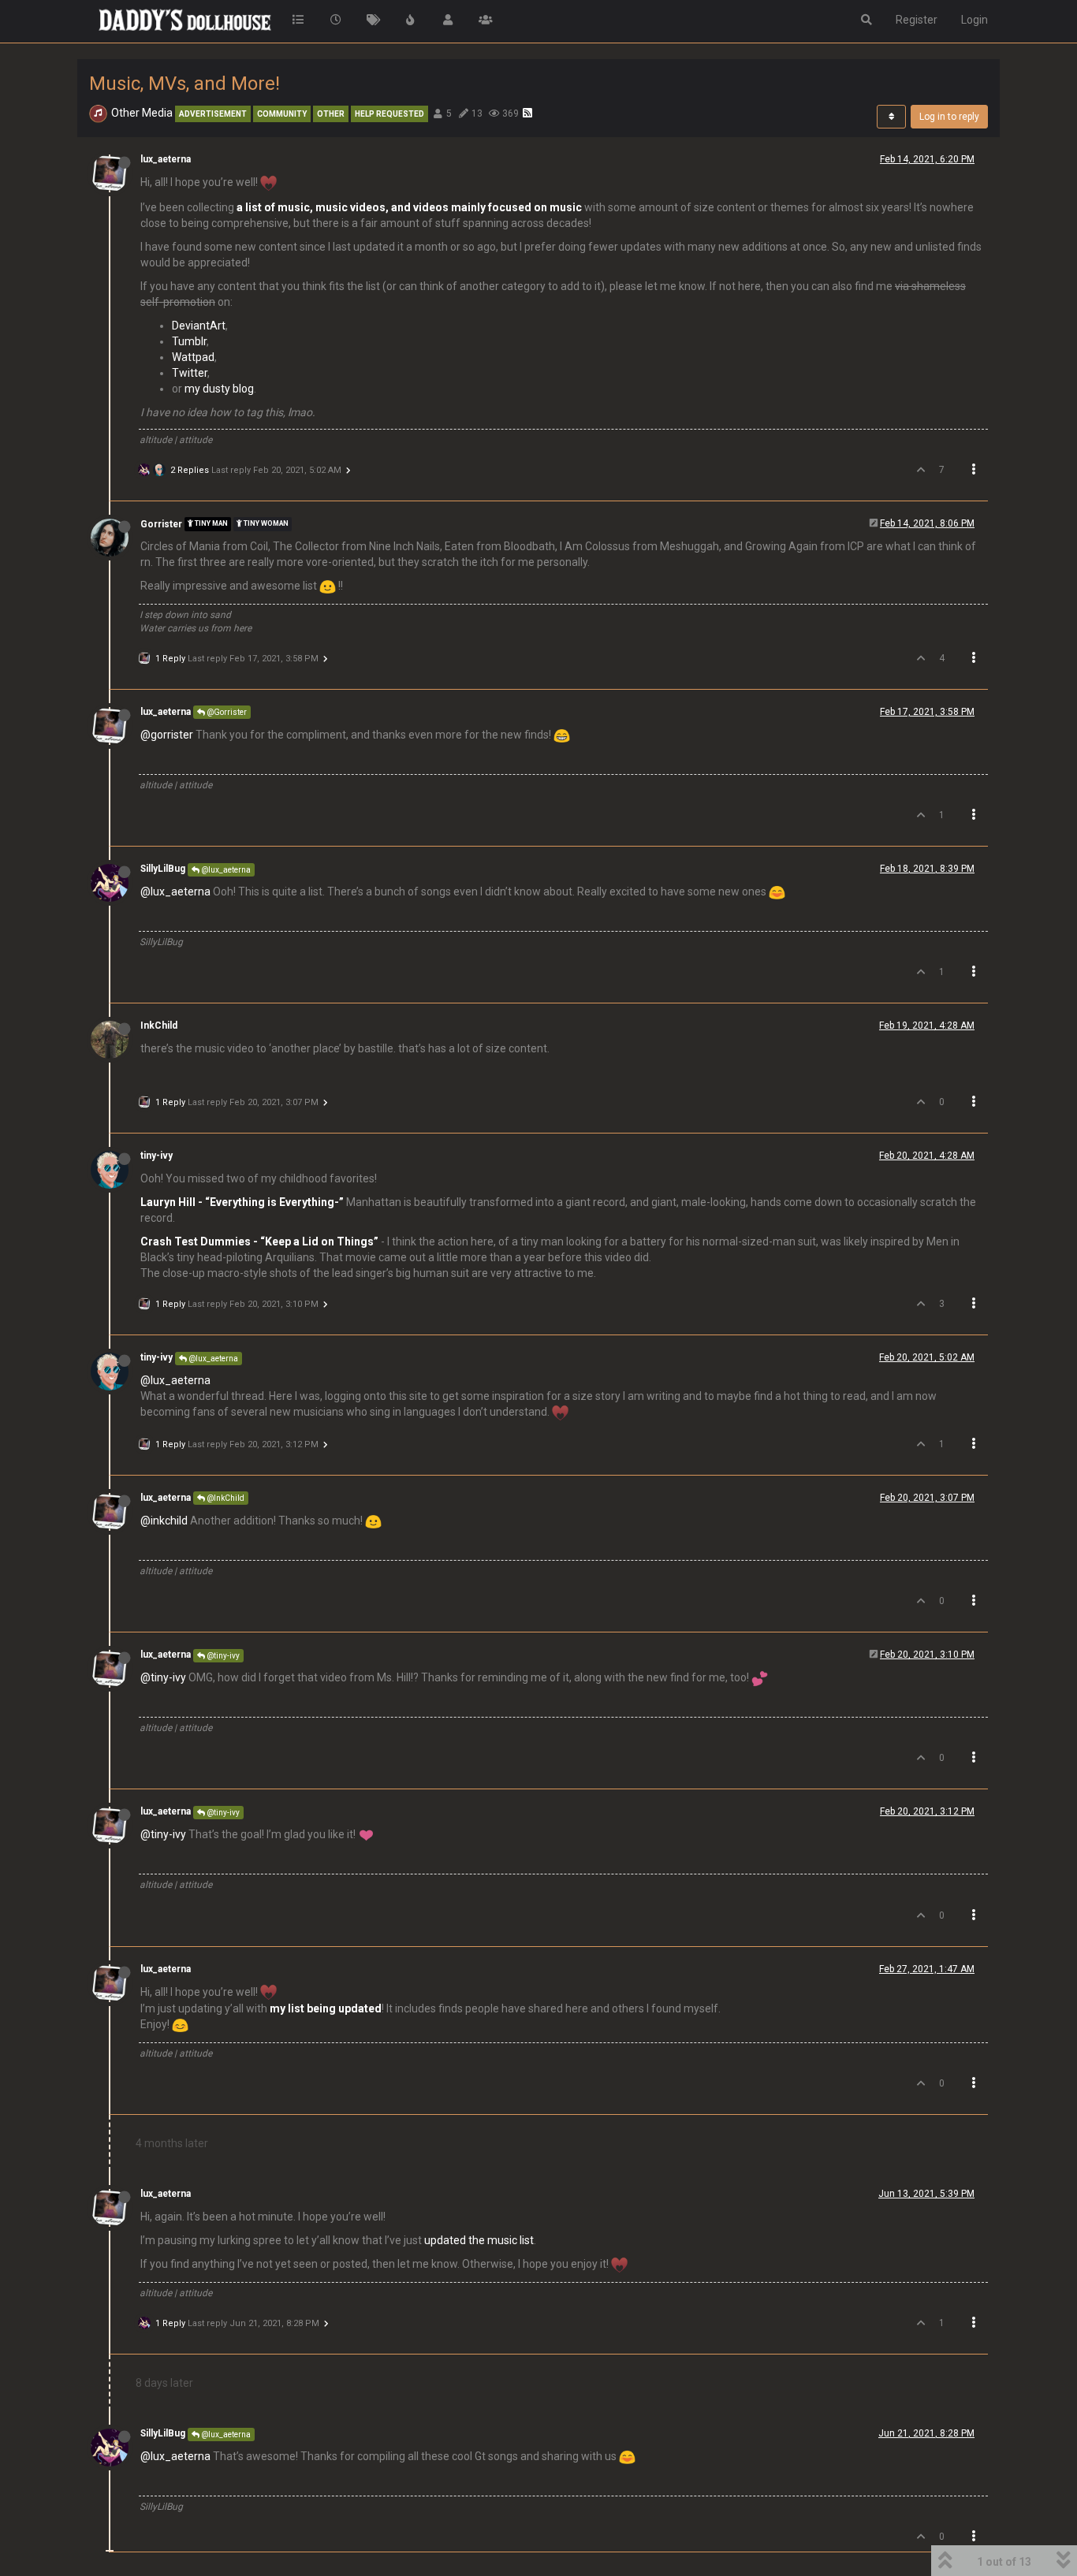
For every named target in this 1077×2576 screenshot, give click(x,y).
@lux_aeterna (225, 870)
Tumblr (189, 341)
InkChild (159, 1026)
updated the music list (479, 2240)
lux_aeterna (166, 159)
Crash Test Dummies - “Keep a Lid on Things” (259, 1241)
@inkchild (164, 1521)
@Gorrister (226, 712)
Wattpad (193, 357)
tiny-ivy (157, 1156)
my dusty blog (219, 389)
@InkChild (225, 1498)
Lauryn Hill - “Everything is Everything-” (242, 1202)
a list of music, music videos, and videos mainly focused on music (409, 207)
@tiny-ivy (222, 1656)
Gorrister (161, 524)
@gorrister (167, 735)
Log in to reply (949, 117)
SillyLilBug (163, 869)
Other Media (142, 113)
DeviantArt (199, 326)
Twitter (190, 373)
